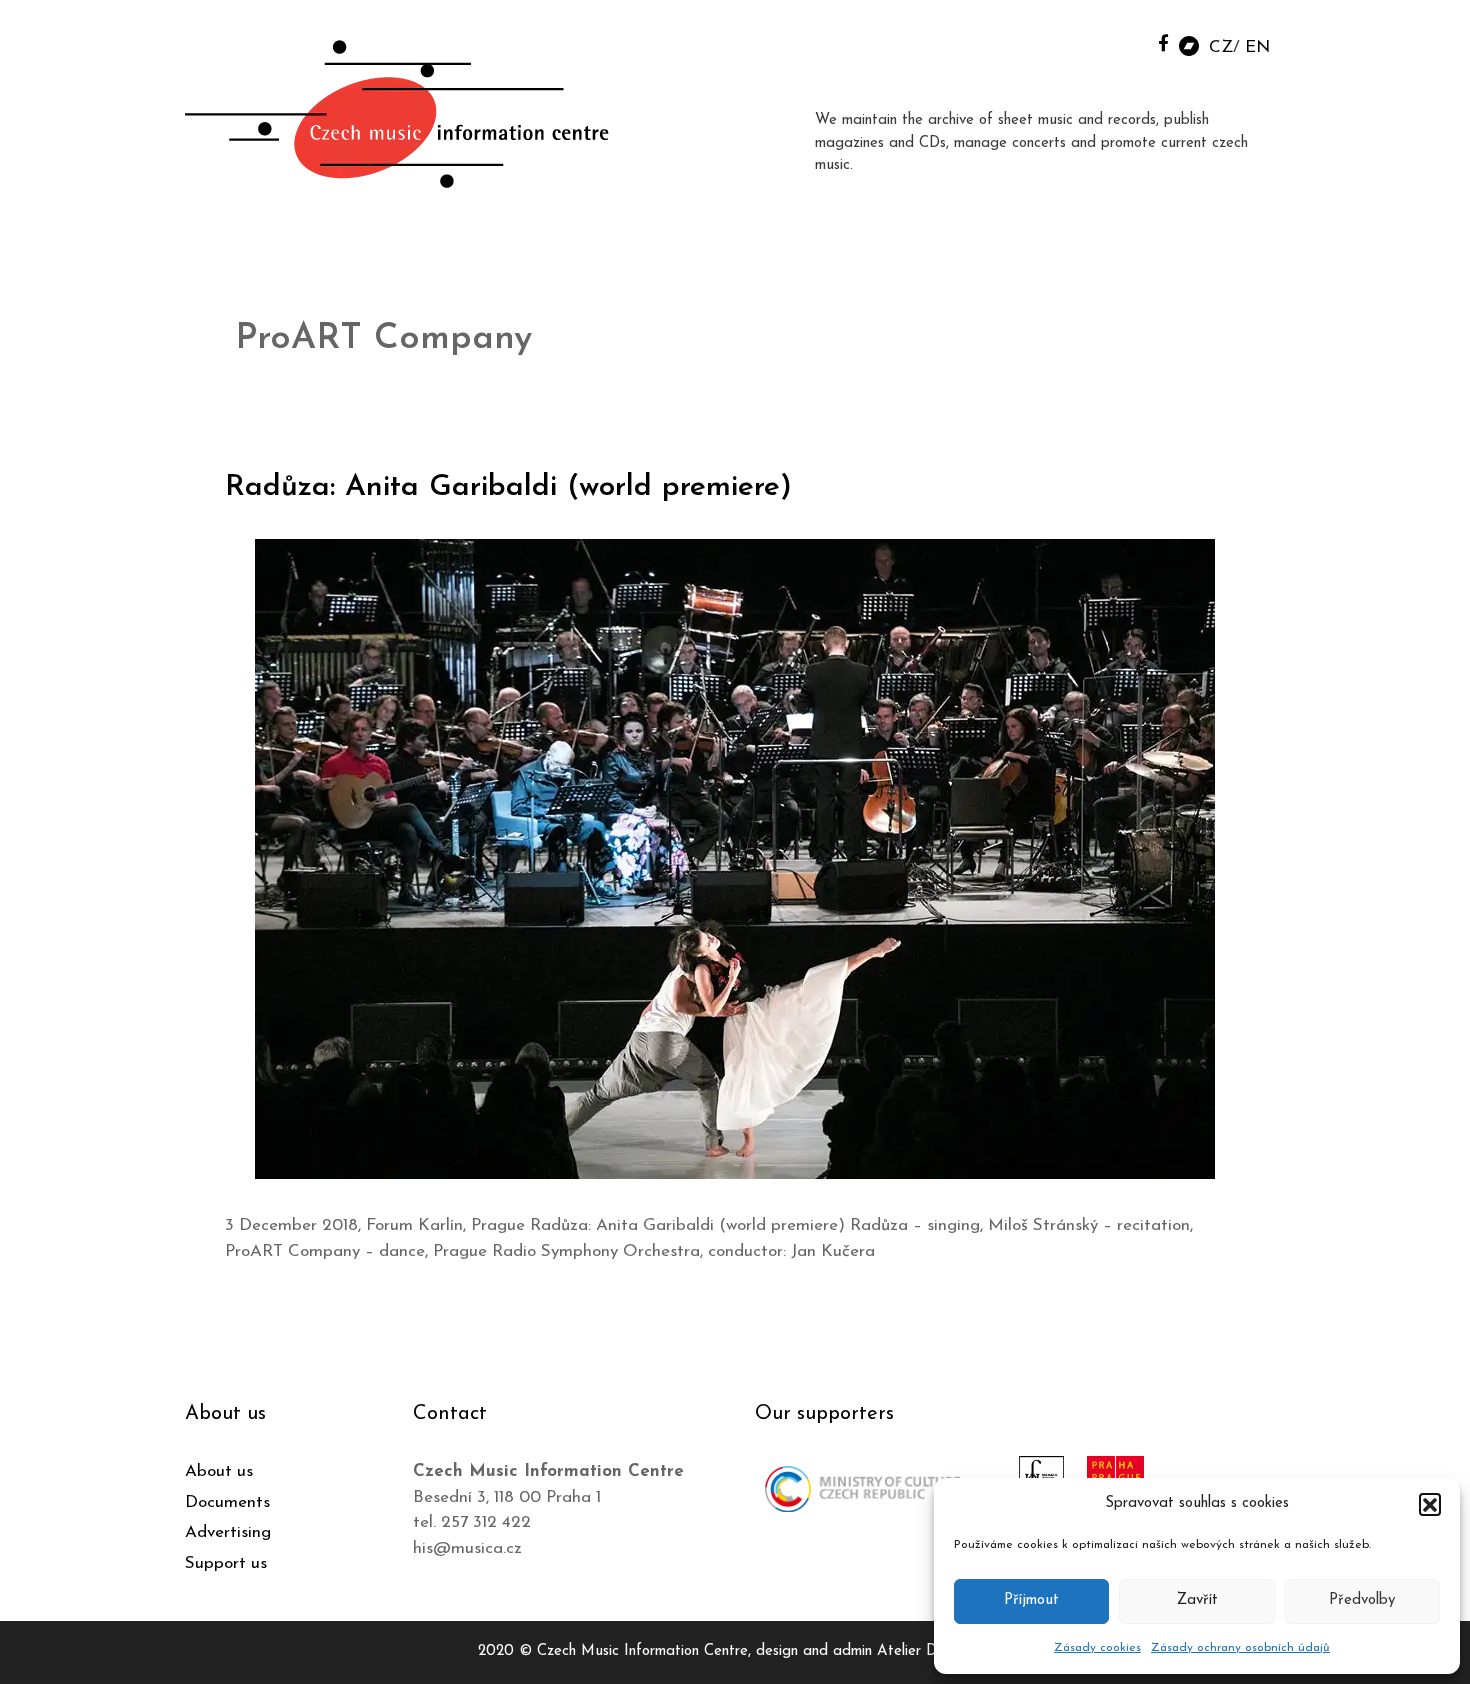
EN (1257, 47)
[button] (1430, 1504)
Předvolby (1362, 1600)
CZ (1221, 47)
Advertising (228, 1532)
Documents (227, 1502)
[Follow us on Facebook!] (1163, 42)
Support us (226, 1563)
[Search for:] (1118, 41)
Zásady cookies (1097, 1648)
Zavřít (1197, 1600)
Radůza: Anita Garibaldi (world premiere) (508, 487)
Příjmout (1031, 1600)
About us (219, 1471)
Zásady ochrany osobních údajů (1240, 1648)
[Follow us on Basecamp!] (1189, 44)
